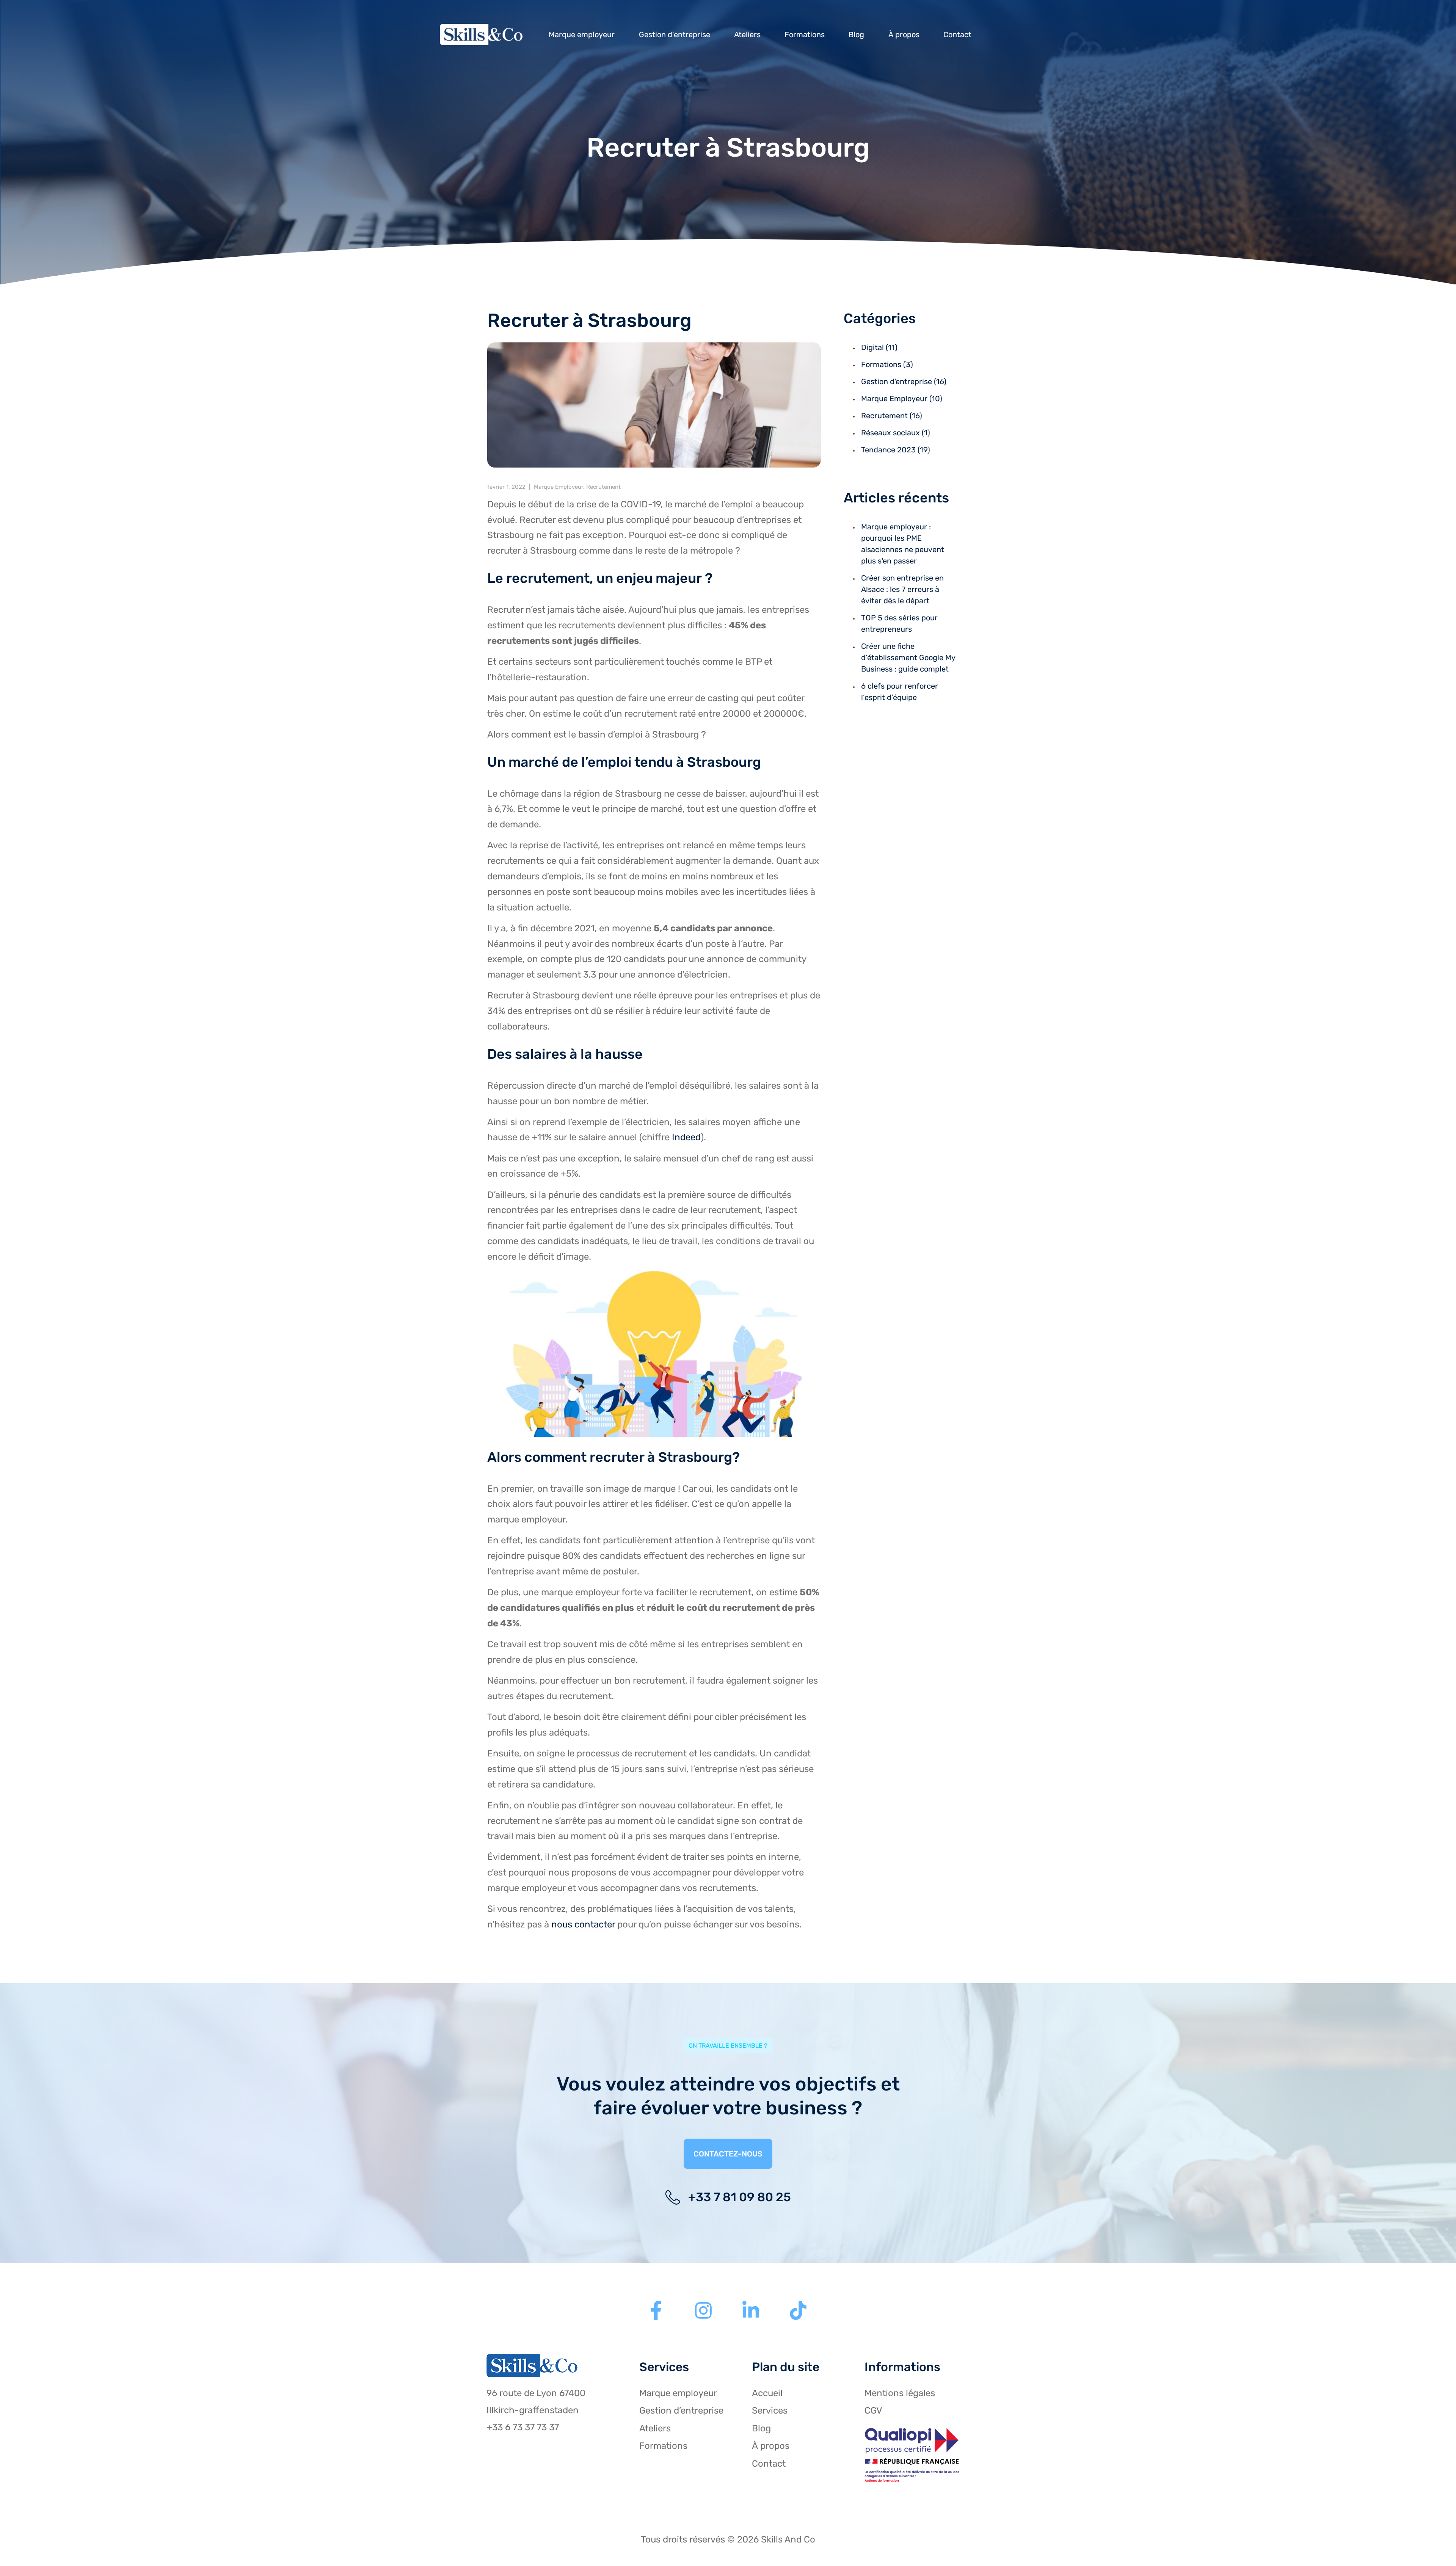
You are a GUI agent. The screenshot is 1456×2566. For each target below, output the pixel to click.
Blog (856, 35)
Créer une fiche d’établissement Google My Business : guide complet (908, 658)
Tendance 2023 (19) (896, 450)
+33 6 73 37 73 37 (523, 2427)
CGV (873, 2411)
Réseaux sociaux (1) (896, 433)
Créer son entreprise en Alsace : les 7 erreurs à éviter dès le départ (902, 589)
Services (770, 2411)
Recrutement (603, 487)
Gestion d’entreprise (675, 35)
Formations (805, 35)
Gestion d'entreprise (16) (904, 381)
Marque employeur (582, 35)
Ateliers (747, 35)
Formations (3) (887, 364)
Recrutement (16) (892, 416)
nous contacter (583, 1924)
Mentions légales (900, 2393)
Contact (957, 35)
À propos (904, 35)
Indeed (686, 1137)
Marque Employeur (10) (902, 399)
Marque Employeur (559, 487)
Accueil (767, 2393)
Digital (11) (879, 347)
